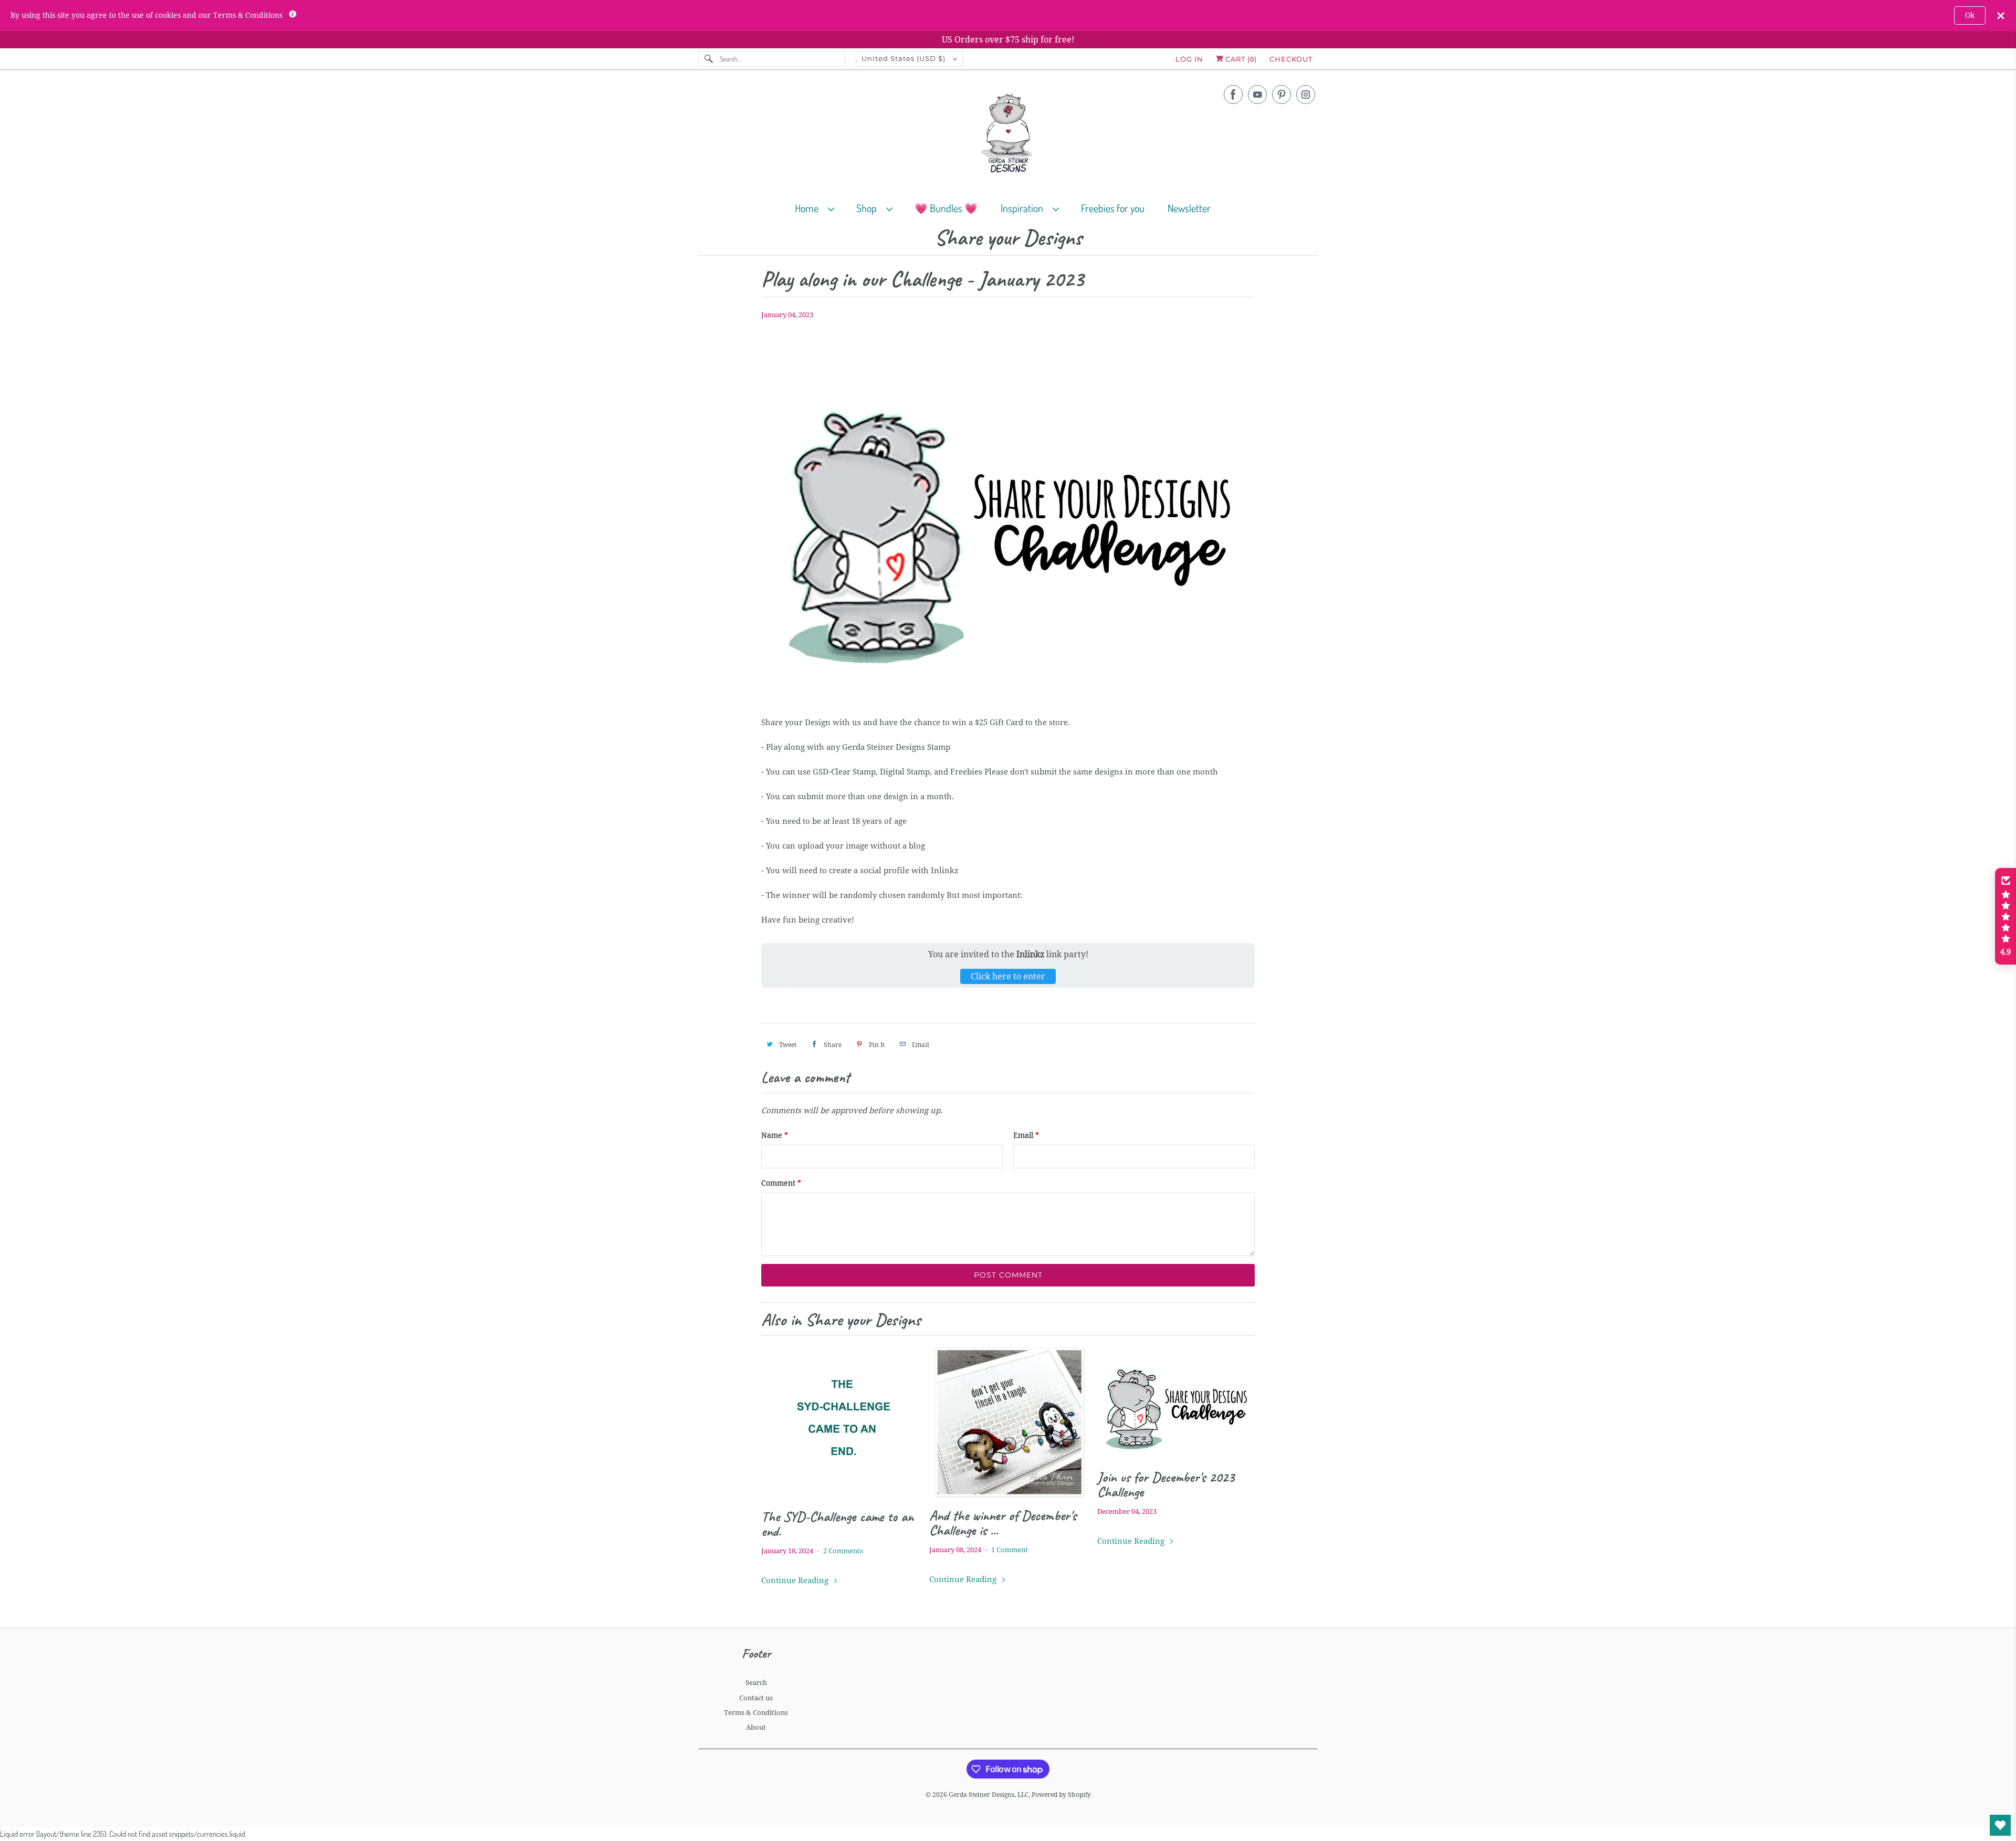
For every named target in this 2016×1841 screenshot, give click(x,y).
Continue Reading (796, 1581)
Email (1026, 1135)
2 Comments (843, 1551)
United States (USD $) (905, 58)
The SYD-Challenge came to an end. (837, 1524)
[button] (2005, 916)
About (756, 1727)
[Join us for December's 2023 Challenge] (1176, 1403)
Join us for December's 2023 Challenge (1166, 1484)
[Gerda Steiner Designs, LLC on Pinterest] (1282, 95)
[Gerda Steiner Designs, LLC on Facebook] (1233, 95)
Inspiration (1024, 208)
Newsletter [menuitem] (1189, 208)
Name (775, 1135)
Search (756, 1683)
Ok (1970, 15)
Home (809, 208)
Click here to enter (1008, 976)
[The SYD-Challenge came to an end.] (840, 1422)
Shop (869, 208)
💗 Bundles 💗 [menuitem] (946, 208)
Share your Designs (1008, 238)
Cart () (1240, 59)
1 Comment (1010, 1550)
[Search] (709, 59)
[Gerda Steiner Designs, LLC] (1008, 135)
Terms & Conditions (756, 1713)
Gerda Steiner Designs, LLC (989, 1795)
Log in (1189, 59)
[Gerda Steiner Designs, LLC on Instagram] (1306, 95)
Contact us (756, 1698)
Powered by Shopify (1061, 1795)
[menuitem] (819, 208)
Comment (781, 1183)
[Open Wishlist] (2000, 1825)
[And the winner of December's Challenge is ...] (1008, 1422)
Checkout (1291, 59)
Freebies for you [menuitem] (1113, 208)
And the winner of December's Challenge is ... (1003, 1523)
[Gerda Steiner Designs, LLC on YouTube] (1257, 95)
